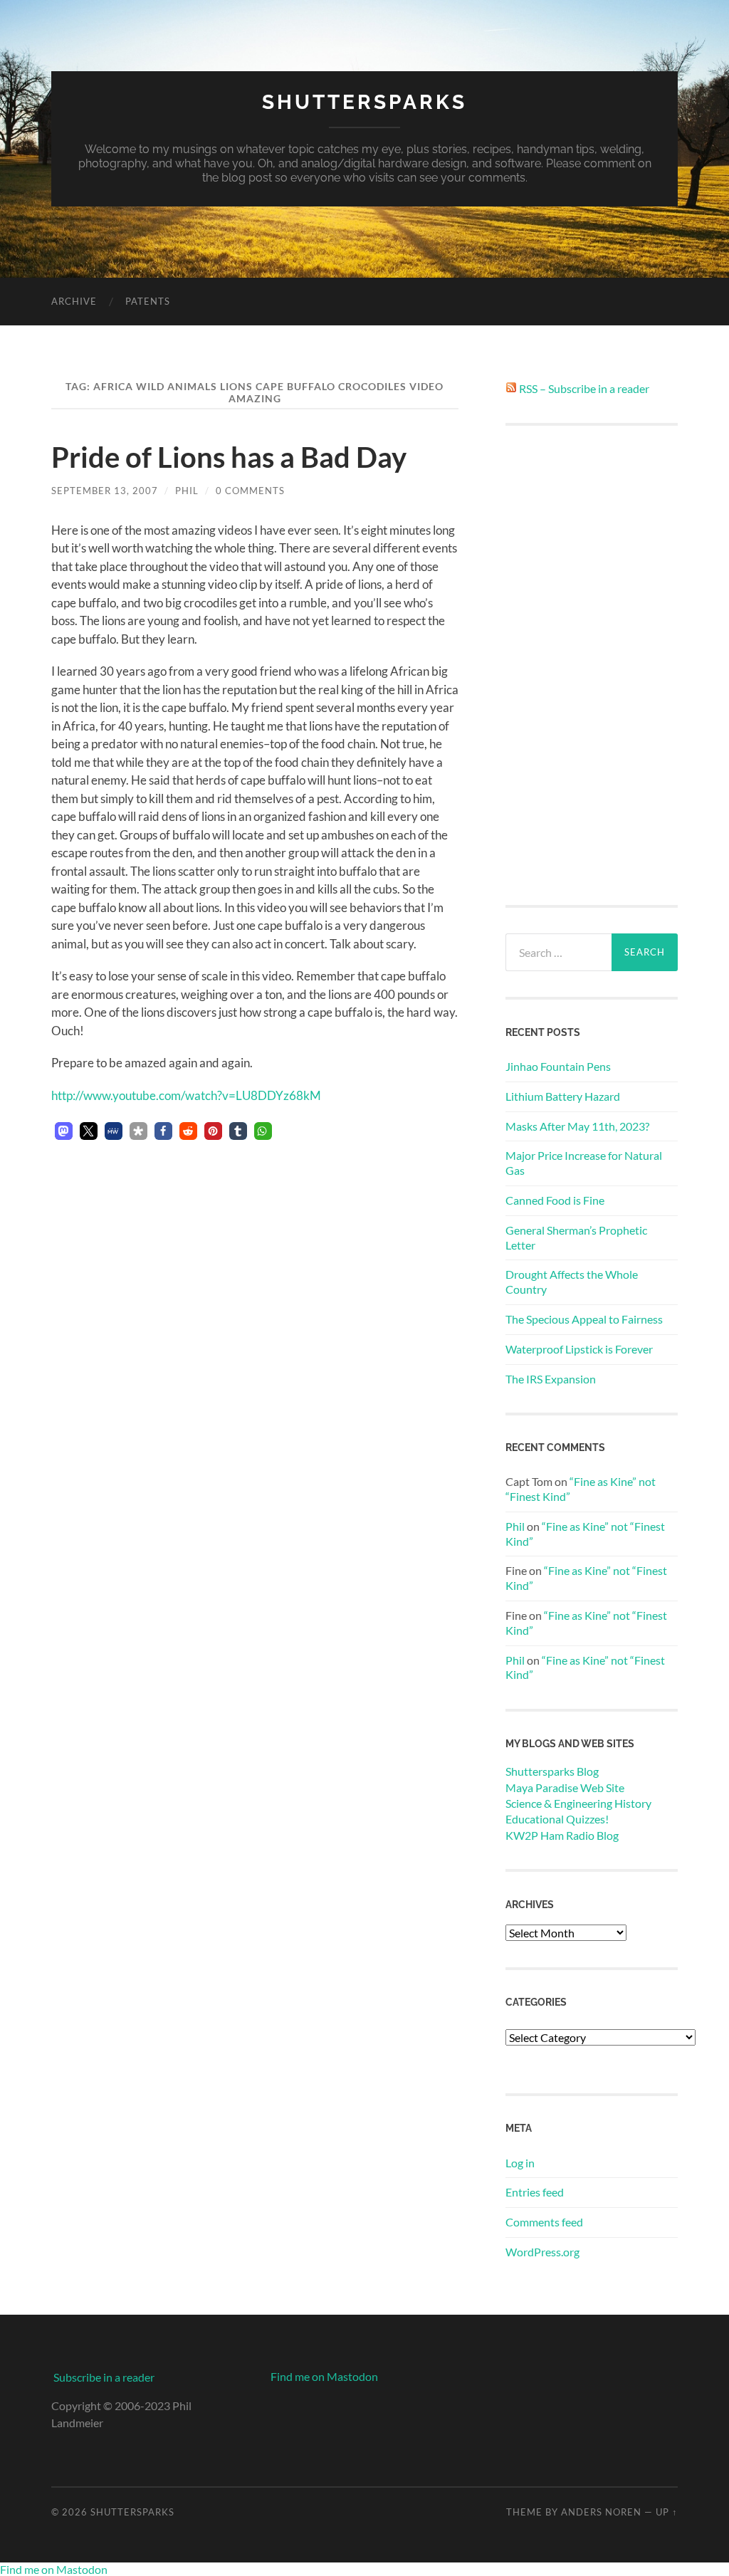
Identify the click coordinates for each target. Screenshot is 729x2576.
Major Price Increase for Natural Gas (584, 1163)
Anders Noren (601, 2512)
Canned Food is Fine (555, 1200)
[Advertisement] (592, 665)
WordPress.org (542, 2252)
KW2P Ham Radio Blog (562, 1835)
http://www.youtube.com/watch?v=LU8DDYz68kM (186, 1095)
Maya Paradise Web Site (565, 1787)
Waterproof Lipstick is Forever (579, 1349)
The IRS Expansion (551, 1379)
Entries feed (535, 2192)
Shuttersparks (364, 102)
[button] (64, 1131)
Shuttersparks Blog (552, 1771)
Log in (520, 2163)
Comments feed (544, 2222)
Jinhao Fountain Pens (558, 1066)
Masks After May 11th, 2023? (577, 1126)
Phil (187, 491)
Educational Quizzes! (557, 1819)
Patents (148, 301)
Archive (74, 301)
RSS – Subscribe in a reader (584, 388)
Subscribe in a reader (104, 2377)
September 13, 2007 (105, 491)
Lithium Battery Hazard (563, 1096)
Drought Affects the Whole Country (572, 1282)
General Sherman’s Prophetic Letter (576, 1237)
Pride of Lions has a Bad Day (229, 457)
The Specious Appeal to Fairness (584, 1319)
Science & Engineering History (578, 1803)
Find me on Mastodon (324, 2376)
